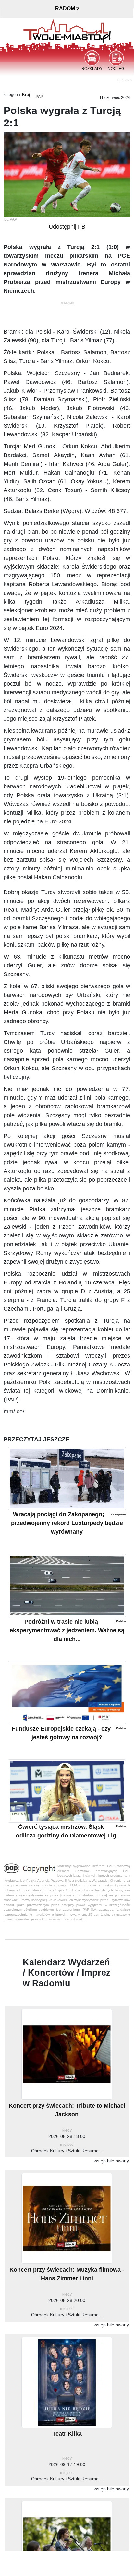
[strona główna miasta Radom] (67, 30)
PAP (39, 97)
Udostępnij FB (67, 227)
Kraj (26, 95)
